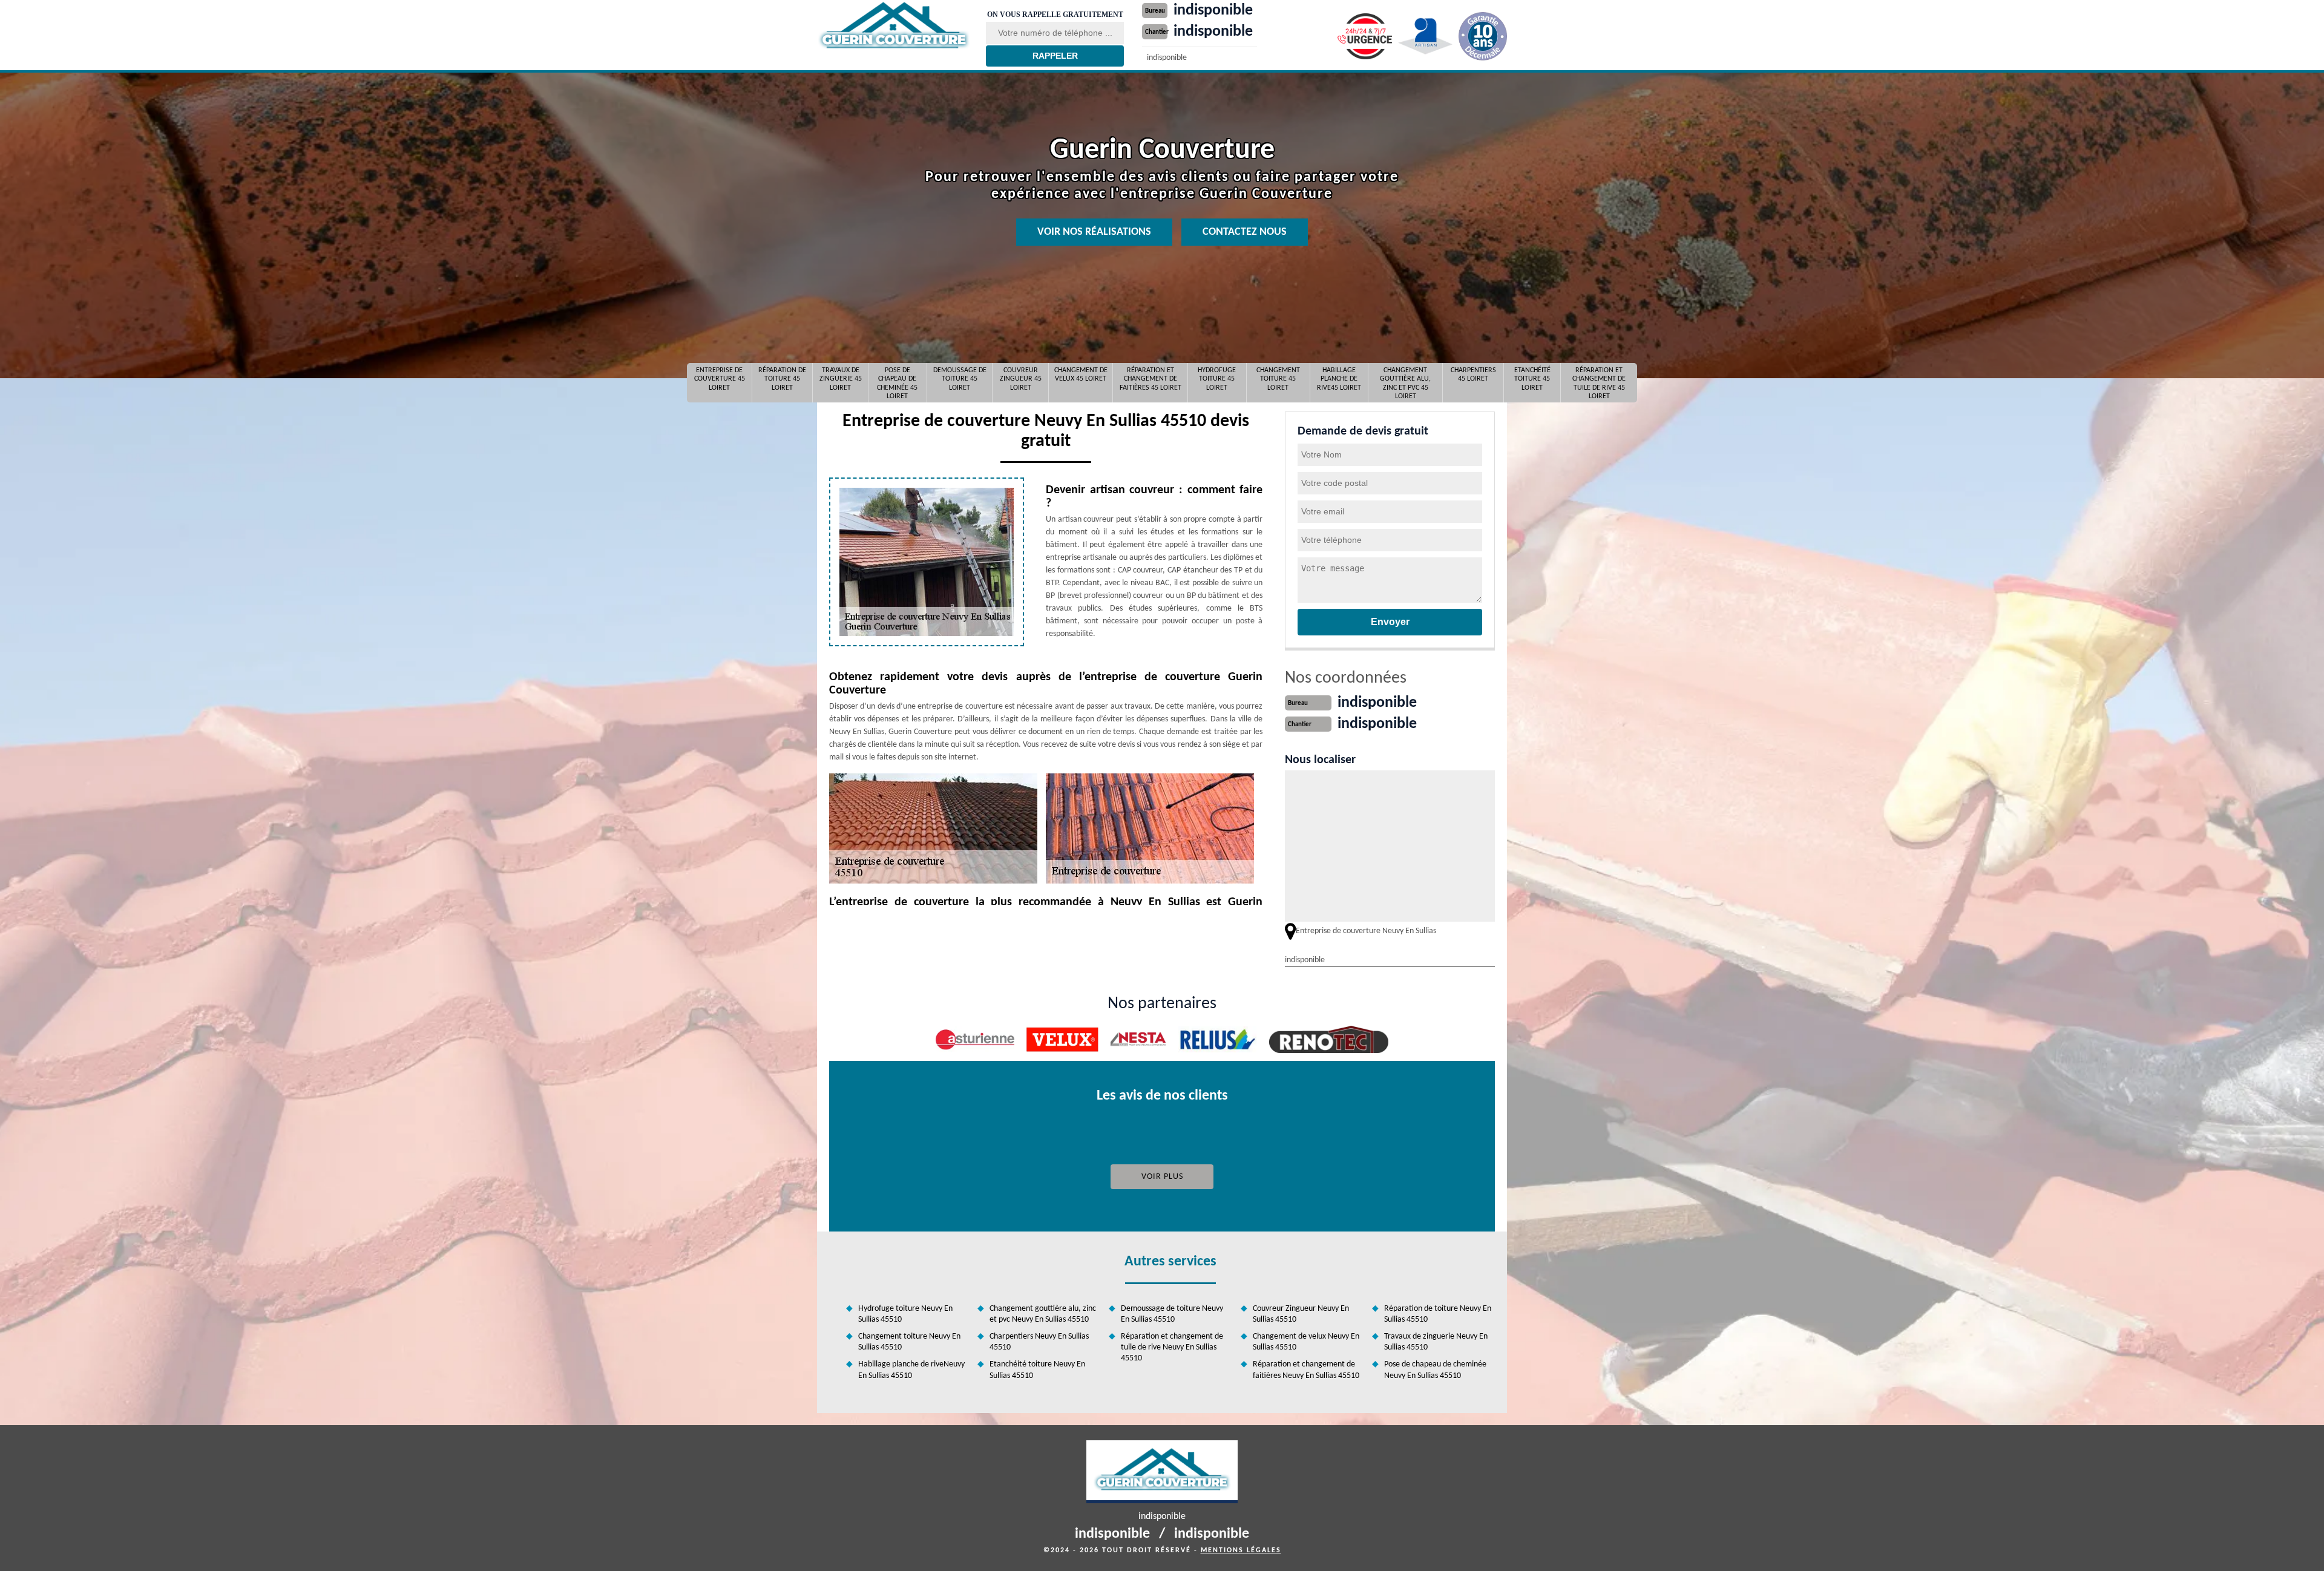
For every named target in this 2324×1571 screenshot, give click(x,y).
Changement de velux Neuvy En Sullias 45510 (1306, 1342)
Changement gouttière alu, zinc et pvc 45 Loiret (1405, 383)
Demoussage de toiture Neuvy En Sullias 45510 (1172, 1314)
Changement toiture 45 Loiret (1278, 379)
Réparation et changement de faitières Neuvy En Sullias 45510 (1306, 1370)
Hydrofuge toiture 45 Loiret (1217, 379)
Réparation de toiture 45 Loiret (782, 379)
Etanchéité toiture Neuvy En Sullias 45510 (1037, 1370)
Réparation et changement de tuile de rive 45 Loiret (1599, 383)
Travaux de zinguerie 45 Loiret (841, 379)
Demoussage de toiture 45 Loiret (960, 379)
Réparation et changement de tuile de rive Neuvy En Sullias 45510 (1172, 1347)
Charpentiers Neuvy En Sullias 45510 (1039, 1342)
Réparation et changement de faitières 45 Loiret (1151, 379)
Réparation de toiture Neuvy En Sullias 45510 (1438, 1314)
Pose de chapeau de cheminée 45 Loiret (897, 383)
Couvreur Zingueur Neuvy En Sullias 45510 (1301, 1314)
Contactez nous (1245, 232)
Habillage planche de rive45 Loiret (1339, 379)
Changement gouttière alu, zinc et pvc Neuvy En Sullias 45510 (1043, 1314)
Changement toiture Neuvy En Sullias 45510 (909, 1342)
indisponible (1213, 11)
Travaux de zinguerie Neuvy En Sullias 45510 (1436, 1342)
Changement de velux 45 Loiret (1081, 375)
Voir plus (1162, 1177)
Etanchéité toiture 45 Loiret (1532, 379)
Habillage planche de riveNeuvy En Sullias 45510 (911, 1370)
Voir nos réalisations (1094, 232)
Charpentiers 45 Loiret (1473, 375)
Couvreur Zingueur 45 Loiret (1021, 379)
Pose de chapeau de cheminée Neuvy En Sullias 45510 (1435, 1370)
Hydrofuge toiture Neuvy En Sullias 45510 (905, 1314)
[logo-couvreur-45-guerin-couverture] (894, 26)
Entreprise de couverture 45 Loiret (720, 379)
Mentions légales (1241, 1550)
